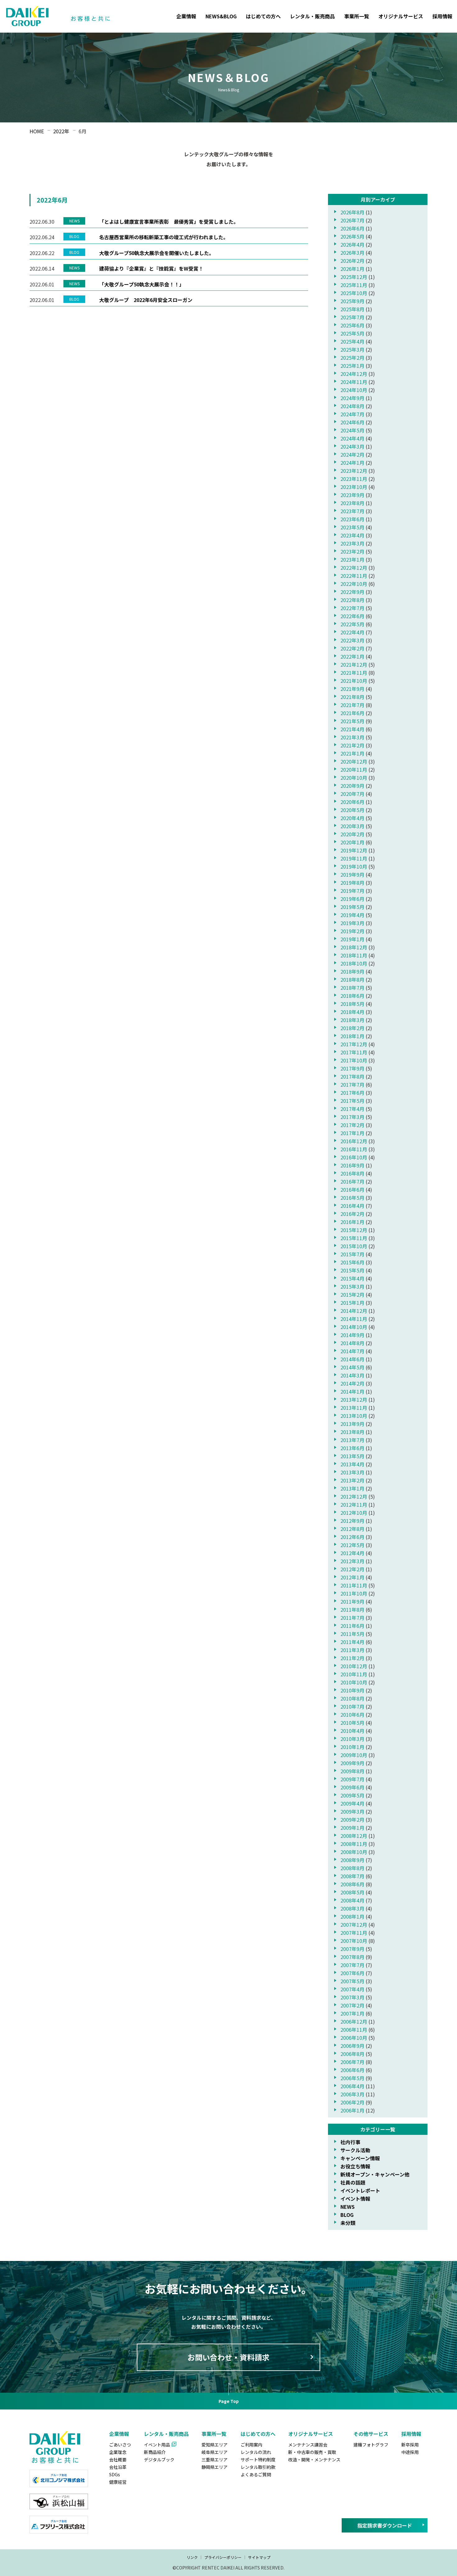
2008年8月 (352, 1868)
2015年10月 (354, 1246)
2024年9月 (352, 398)
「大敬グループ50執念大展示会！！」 (142, 284)
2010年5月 (352, 1723)
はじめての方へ (263, 16)
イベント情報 (355, 2199)
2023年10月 (354, 487)
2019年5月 (352, 907)
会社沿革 (118, 2467)
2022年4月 (352, 632)
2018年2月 (352, 1028)
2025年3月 (352, 349)
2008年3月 (352, 1908)
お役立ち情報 (355, 2166)
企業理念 (118, 2452)
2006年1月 (352, 2110)
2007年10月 (354, 1941)
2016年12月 (354, 1141)
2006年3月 (352, 2094)
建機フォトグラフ (371, 2445)
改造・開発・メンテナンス (314, 2460)
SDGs (115, 2474)
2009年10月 (354, 1755)
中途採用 (410, 2452)
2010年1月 (352, 1747)
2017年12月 (354, 1044)
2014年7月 (352, 1351)
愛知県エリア (215, 2445)
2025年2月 (352, 358)
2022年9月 (352, 592)
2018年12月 (354, 947)
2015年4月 (352, 1278)
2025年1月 (352, 366)
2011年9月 (352, 1601)
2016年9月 (352, 1165)
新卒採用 (410, 2445)
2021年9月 (352, 689)
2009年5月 (352, 1795)
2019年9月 (352, 875)
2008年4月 (352, 1900)
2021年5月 (352, 721)
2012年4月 (352, 1553)
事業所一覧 (357, 16)
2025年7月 (352, 317)
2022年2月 (352, 648)
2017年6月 (352, 1093)
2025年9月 (352, 301)
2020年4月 (352, 818)
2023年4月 (352, 535)
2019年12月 (354, 850)
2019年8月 (352, 883)
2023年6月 (352, 519)
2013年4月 (352, 1464)
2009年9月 (352, 1763)
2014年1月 (352, 1391)
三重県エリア (215, 2460)
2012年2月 (352, 1569)
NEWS (348, 2207)
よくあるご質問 (256, 2474)
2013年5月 (352, 1456)
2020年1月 (352, 842)
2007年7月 (352, 1965)
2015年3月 (352, 1286)
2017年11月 (354, 1052)
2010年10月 (354, 1682)
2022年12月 (354, 568)
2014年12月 (354, 1311)
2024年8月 (352, 406)
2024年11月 (354, 382)
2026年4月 (352, 244)
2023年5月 (352, 527)
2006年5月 (352, 2078)
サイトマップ (259, 2557)
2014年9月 (352, 1335)
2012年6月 (352, 1537)
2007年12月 (354, 1925)
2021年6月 (352, 713)
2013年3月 (352, 1472)
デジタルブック (159, 2460)
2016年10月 (354, 1157)
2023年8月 (352, 503)
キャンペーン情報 (360, 2158)
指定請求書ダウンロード (385, 2525)
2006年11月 (354, 2030)
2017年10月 (354, 1060)
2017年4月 (352, 1109)
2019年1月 (352, 939)
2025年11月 (354, 285)
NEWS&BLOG (221, 16)
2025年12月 (354, 277)
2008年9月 (352, 1860)
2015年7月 (352, 1254)
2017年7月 (352, 1085)
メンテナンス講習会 (308, 2445)
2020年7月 (352, 794)
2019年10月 (354, 866)
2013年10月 (354, 1416)
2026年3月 (352, 253)
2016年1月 (352, 1222)
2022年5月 (352, 624)
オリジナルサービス (401, 16)
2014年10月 (354, 1327)
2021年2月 (352, 745)
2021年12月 (354, 665)
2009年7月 (352, 1779)
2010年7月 (352, 1706)
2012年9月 (352, 1521)
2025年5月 (352, 333)
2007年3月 (352, 1997)
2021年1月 (352, 753)
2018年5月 (352, 1004)
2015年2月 (352, 1295)
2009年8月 (352, 1771)
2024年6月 (352, 422)
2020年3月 (352, 826)
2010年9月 (352, 1690)
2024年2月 (352, 454)
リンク (192, 2557)
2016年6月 (352, 1190)
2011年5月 (352, 1634)
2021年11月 (354, 673)
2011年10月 (354, 1593)
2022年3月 (352, 640)
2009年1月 (352, 1828)
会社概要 (118, 2460)
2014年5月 (352, 1367)
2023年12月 (354, 471)
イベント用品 (157, 2445)
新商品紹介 (155, 2452)
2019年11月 (354, 858)
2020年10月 (354, 778)
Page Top (229, 2401)
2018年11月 (354, 955)
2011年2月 (352, 1658)
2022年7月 (352, 608)
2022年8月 (352, 600)
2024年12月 (354, 374)
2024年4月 (352, 438)
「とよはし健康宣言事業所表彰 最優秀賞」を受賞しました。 (169, 222)
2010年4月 (352, 1731)
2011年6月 (352, 1626)
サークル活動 (355, 2150)
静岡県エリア (215, 2467)
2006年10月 (354, 2038)
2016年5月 (352, 1198)
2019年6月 (352, 899)
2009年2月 (352, 1820)
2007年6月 (352, 1973)
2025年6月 (352, 325)
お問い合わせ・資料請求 (228, 2357)
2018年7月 (352, 988)
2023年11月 (354, 479)
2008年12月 (354, 1836)
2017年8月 (352, 1076)
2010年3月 (352, 1739)
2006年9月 (352, 2046)
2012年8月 (352, 1529)
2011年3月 (352, 1650)
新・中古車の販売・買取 (312, 2452)
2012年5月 (352, 1545)
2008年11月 (354, 1844)
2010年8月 (352, 1698)
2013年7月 (352, 1440)
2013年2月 (352, 1480)
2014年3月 (352, 1375)
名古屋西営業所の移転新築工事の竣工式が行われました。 (164, 237)
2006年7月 (352, 2062)
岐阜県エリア (215, 2452)
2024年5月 (352, 430)
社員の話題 (353, 2182)
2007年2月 (352, 2005)
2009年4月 (352, 1803)
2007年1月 (352, 2013)
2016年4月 (352, 1206)
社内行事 (350, 2142)
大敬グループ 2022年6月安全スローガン (146, 300)
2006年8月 (352, 2054)
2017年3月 (352, 1117)
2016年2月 (352, 1214)
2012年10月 (354, 1513)
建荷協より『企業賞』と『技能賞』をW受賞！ (151, 268)
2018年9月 (352, 971)
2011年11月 (354, 1585)
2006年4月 (352, 2086)
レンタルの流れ (256, 2452)
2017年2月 (352, 1125)
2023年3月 (352, 543)
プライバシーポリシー (223, 2557)
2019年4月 (352, 915)
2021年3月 (352, 737)
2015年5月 (352, 1270)
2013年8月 (352, 1432)
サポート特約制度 (258, 2460)
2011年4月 (352, 1642)
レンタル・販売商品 (312, 16)
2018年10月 (354, 963)
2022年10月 (354, 584)
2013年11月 (354, 1408)
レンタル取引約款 (258, 2467)
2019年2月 (352, 931)
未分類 (348, 2223)
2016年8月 (352, 1173)
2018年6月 (352, 996)
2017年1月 (352, 1133)
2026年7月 (352, 220)
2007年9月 (352, 1949)
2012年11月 (354, 1505)
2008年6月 (352, 1884)
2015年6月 (352, 1262)
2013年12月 (354, 1400)
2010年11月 (354, 1674)
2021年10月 (354, 681)
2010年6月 (352, 1715)
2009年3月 (352, 1811)
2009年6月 (352, 1787)
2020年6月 (352, 802)
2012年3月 (352, 1561)
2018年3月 (352, 1020)
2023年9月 (352, 495)
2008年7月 (352, 1876)
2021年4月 (352, 729)
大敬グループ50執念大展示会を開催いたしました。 (157, 253)
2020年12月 (354, 761)
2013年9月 (352, 1424)
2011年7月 (352, 1618)
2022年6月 (352, 616)
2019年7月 (352, 891)
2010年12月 (354, 1666)
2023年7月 (352, 511)
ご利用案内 (252, 2445)
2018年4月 (352, 1012)
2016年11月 (354, 1149)
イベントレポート (360, 2190)
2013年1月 (352, 1488)
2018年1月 (352, 1036)
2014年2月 (352, 1383)
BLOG (347, 2215)
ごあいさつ (120, 2445)
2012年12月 (354, 1496)
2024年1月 (352, 463)
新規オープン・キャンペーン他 (375, 2174)
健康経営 (118, 2482)
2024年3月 (352, 446)
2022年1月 (352, 656)
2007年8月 (352, 1957)
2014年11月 (354, 1319)
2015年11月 (354, 1238)
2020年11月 (354, 770)
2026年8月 (352, 212)
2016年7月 (352, 1181)
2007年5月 (352, 1981)
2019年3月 (352, 923)
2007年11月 (354, 1933)
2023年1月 (352, 560)
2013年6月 (352, 1448)
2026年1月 (352, 269)
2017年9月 (352, 1068)
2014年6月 (352, 1359)
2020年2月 (352, 834)
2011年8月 (352, 1610)
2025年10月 (354, 293)
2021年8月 (352, 697)
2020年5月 (352, 810)
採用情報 (442, 16)
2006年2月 (352, 2102)
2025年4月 (352, 341)
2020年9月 (352, 786)
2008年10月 (354, 1852)
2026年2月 (352, 261)
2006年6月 (352, 2070)
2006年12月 (354, 2021)
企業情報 (186, 16)
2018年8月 (352, 980)
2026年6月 (352, 228)
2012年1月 (352, 1577)
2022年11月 (354, 576)
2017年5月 (352, 1101)
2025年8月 (352, 309)
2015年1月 (352, 1303)
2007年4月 (352, 1989)
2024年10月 (354, 390)
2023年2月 (352, 551)
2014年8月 (352, 1343)
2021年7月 (352, 705)
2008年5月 (352, 1892)
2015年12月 (354, 1230)
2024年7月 (352, 414)
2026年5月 (352, 236)
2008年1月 (352, 1916)
